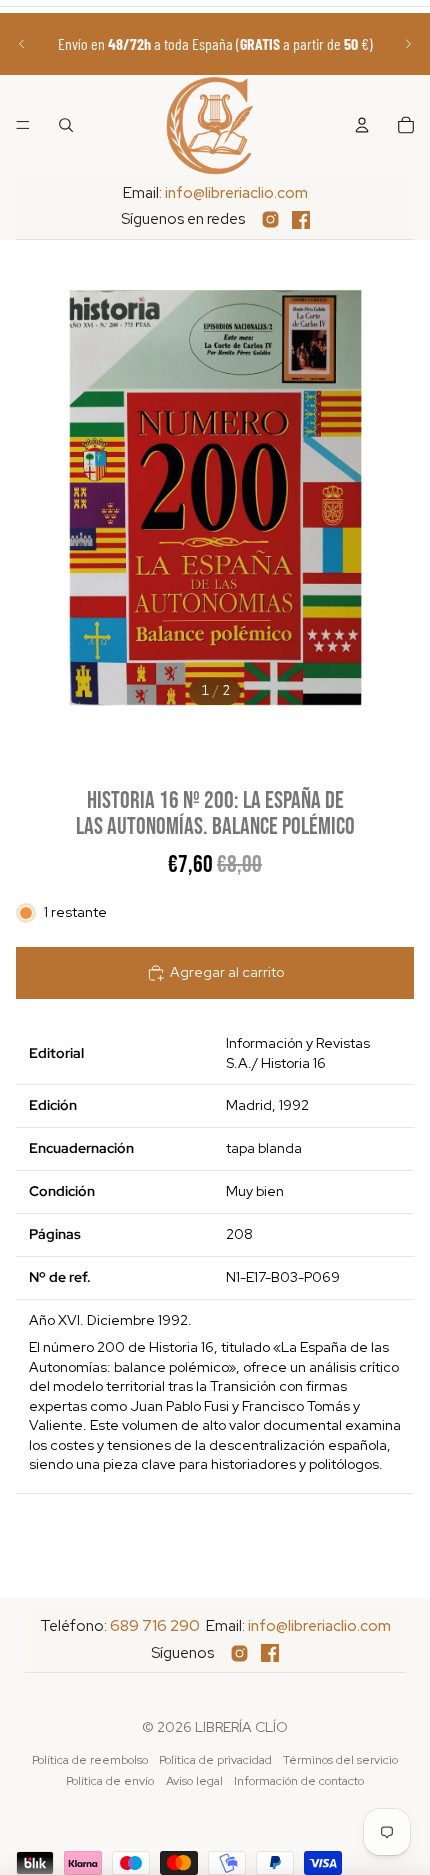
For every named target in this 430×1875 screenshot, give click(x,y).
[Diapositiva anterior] (22, 44)
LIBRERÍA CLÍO (241, 1727)
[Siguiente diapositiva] (408, 44)
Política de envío (110, 1781)
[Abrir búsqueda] (66, 125)
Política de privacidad (215, 1760)
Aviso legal (194, 1781)
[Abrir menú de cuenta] (362, 125)
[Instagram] (270, 219)
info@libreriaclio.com (236, 193)
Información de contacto (299, 1781)
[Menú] (23, 125)
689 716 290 (155, 1626)
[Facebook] (301, 220)
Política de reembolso (90, 1760)
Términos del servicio (340, 1760)
